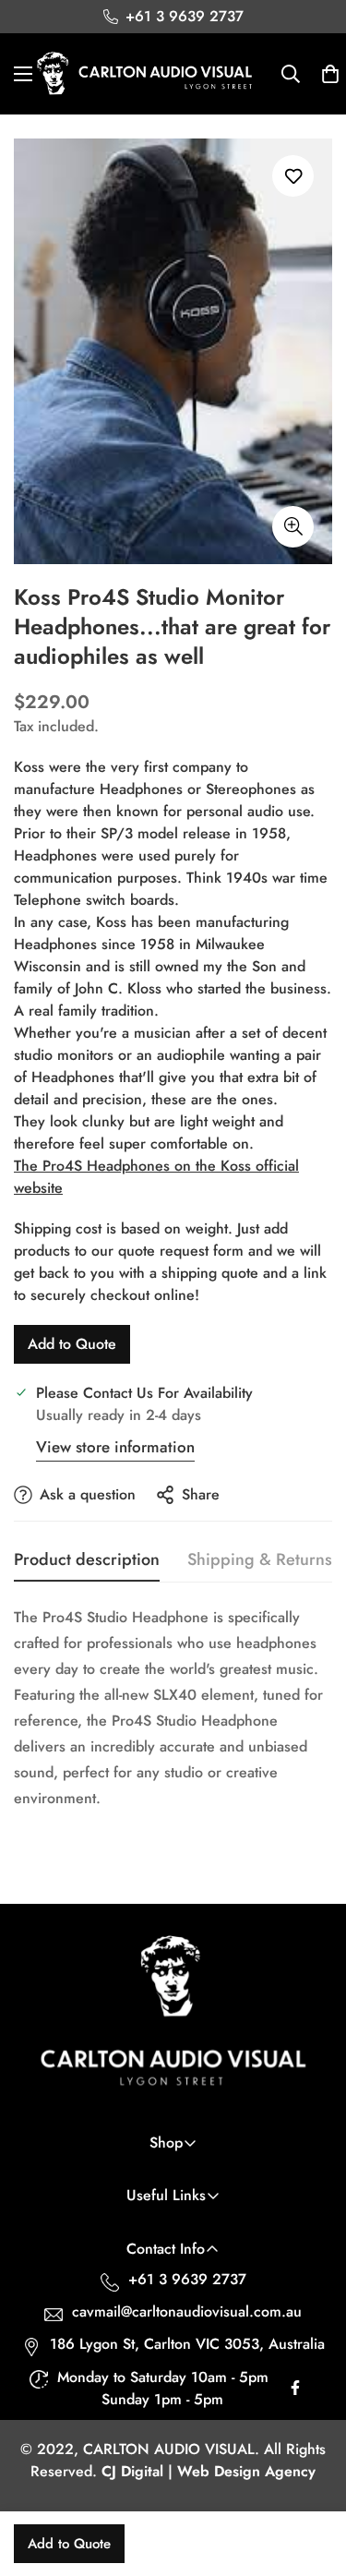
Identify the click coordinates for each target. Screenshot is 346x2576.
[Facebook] (295, 2392)
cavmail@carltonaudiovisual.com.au (187, 2311)
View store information (115, 1447)
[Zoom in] (293, 527)
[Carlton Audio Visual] (145, 74)
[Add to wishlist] (293, 176)
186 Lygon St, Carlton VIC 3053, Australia (187, 2344)
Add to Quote (72, 1344)
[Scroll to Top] (313, 2478)
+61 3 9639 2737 (187, 2279)
